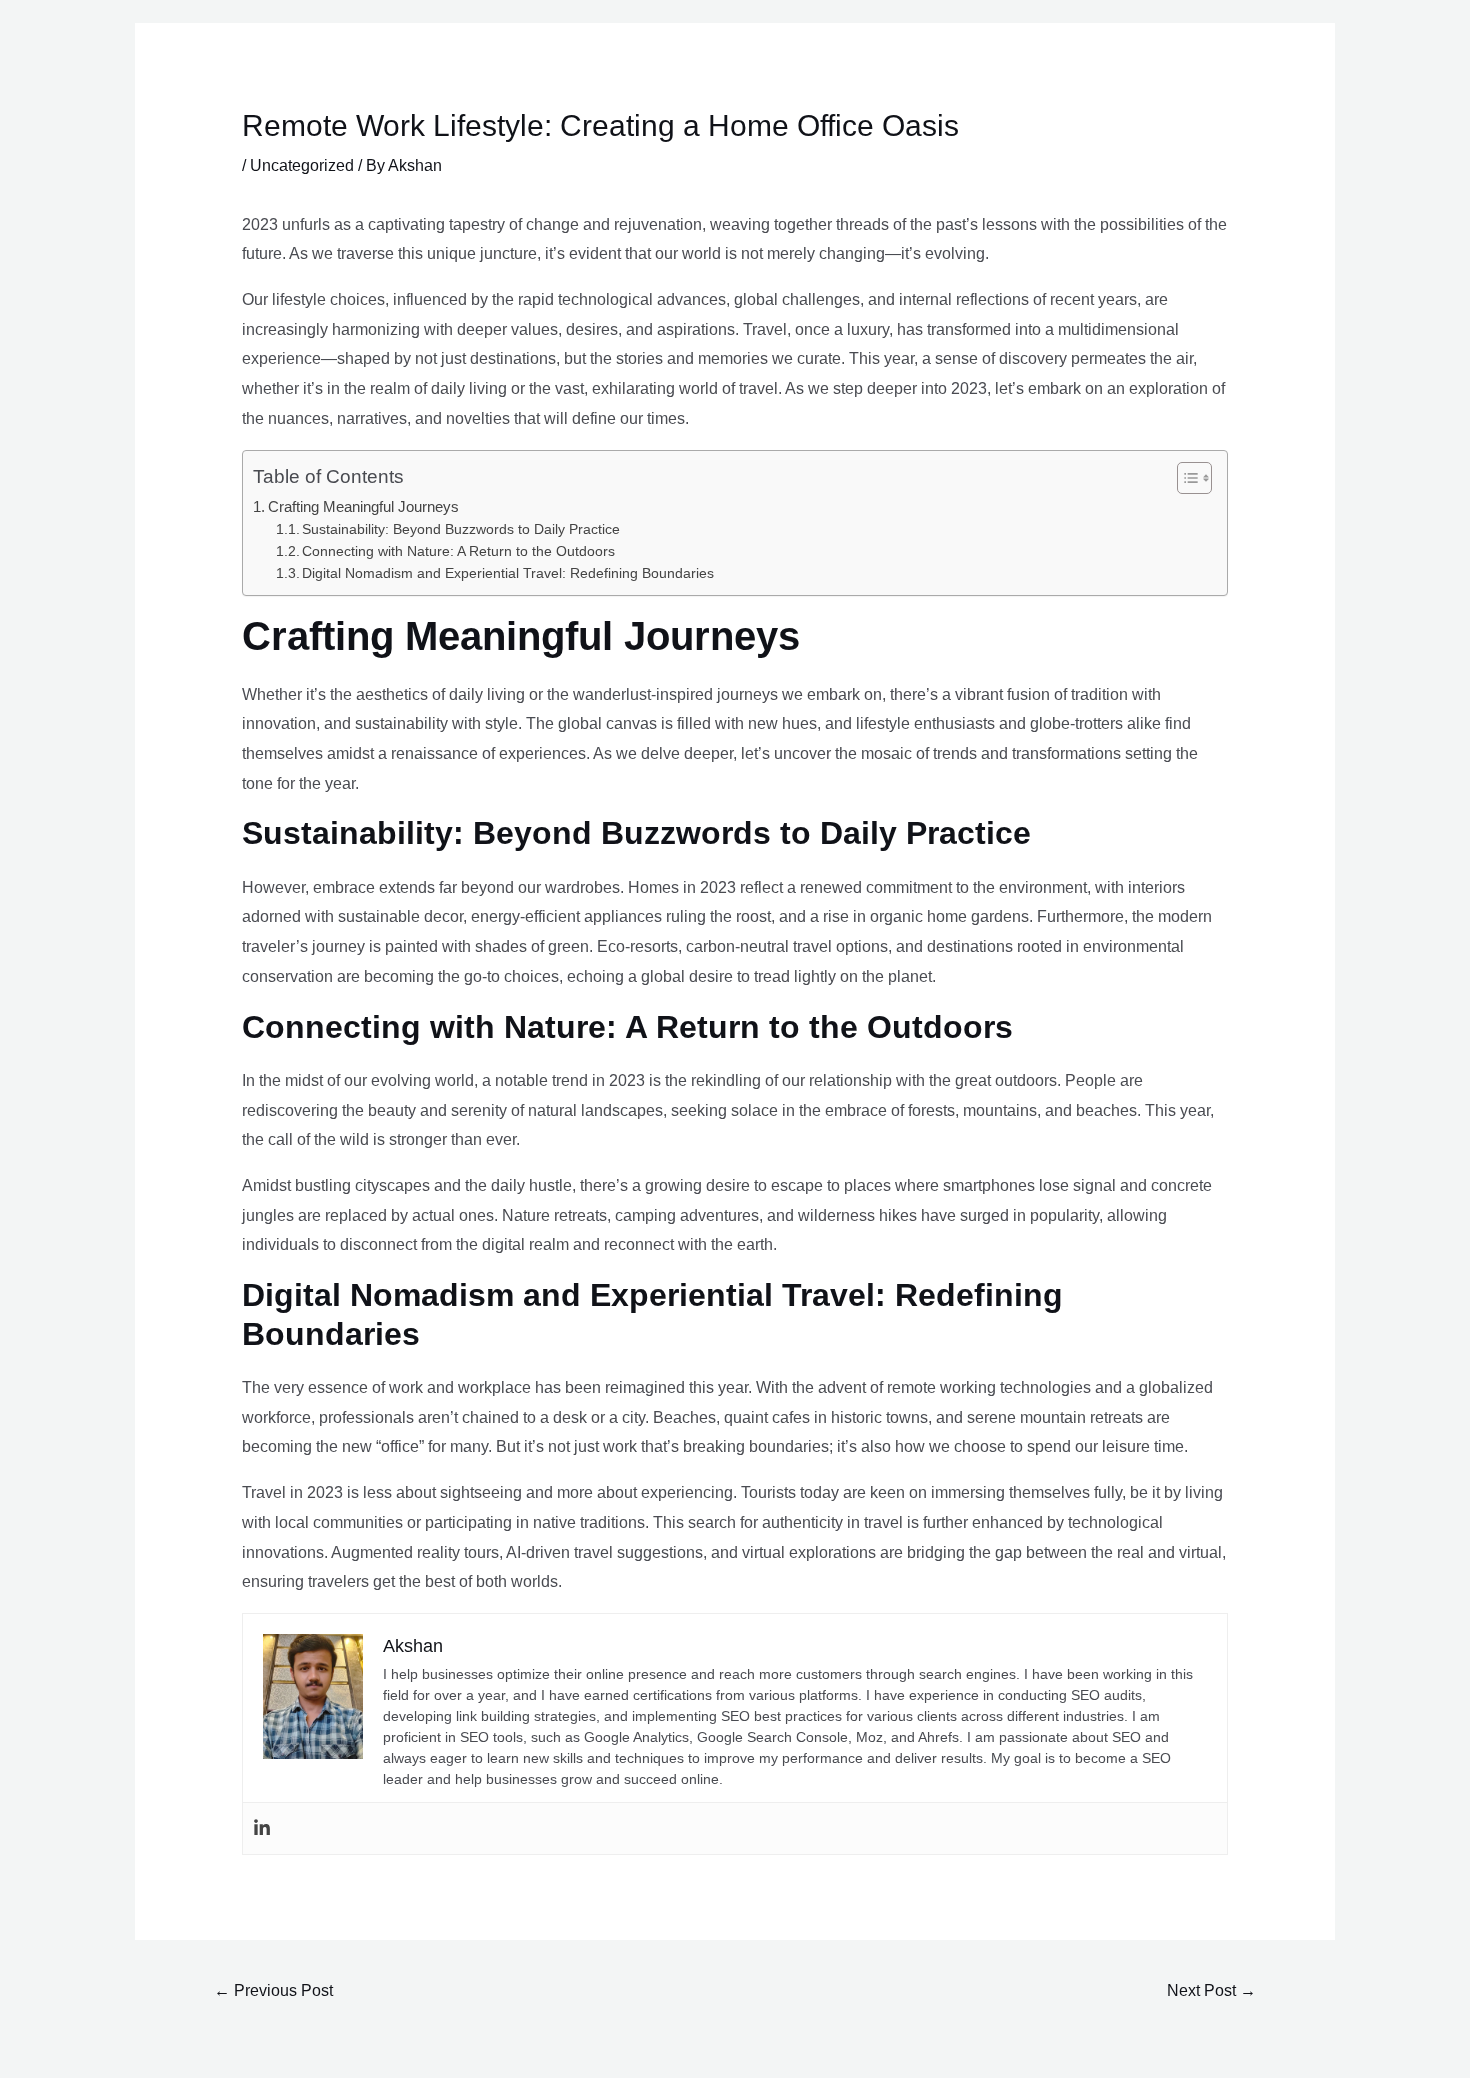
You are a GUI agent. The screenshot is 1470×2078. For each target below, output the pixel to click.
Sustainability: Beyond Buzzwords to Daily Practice (461, 529)
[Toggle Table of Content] (1184, 478)
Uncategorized (302, 165)
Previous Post (273, 1990)
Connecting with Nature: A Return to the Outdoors (458, 551)
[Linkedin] (262, 1828)
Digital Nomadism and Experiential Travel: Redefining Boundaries (508, 573)
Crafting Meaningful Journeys (363, 506)
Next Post (1211, 1990)
